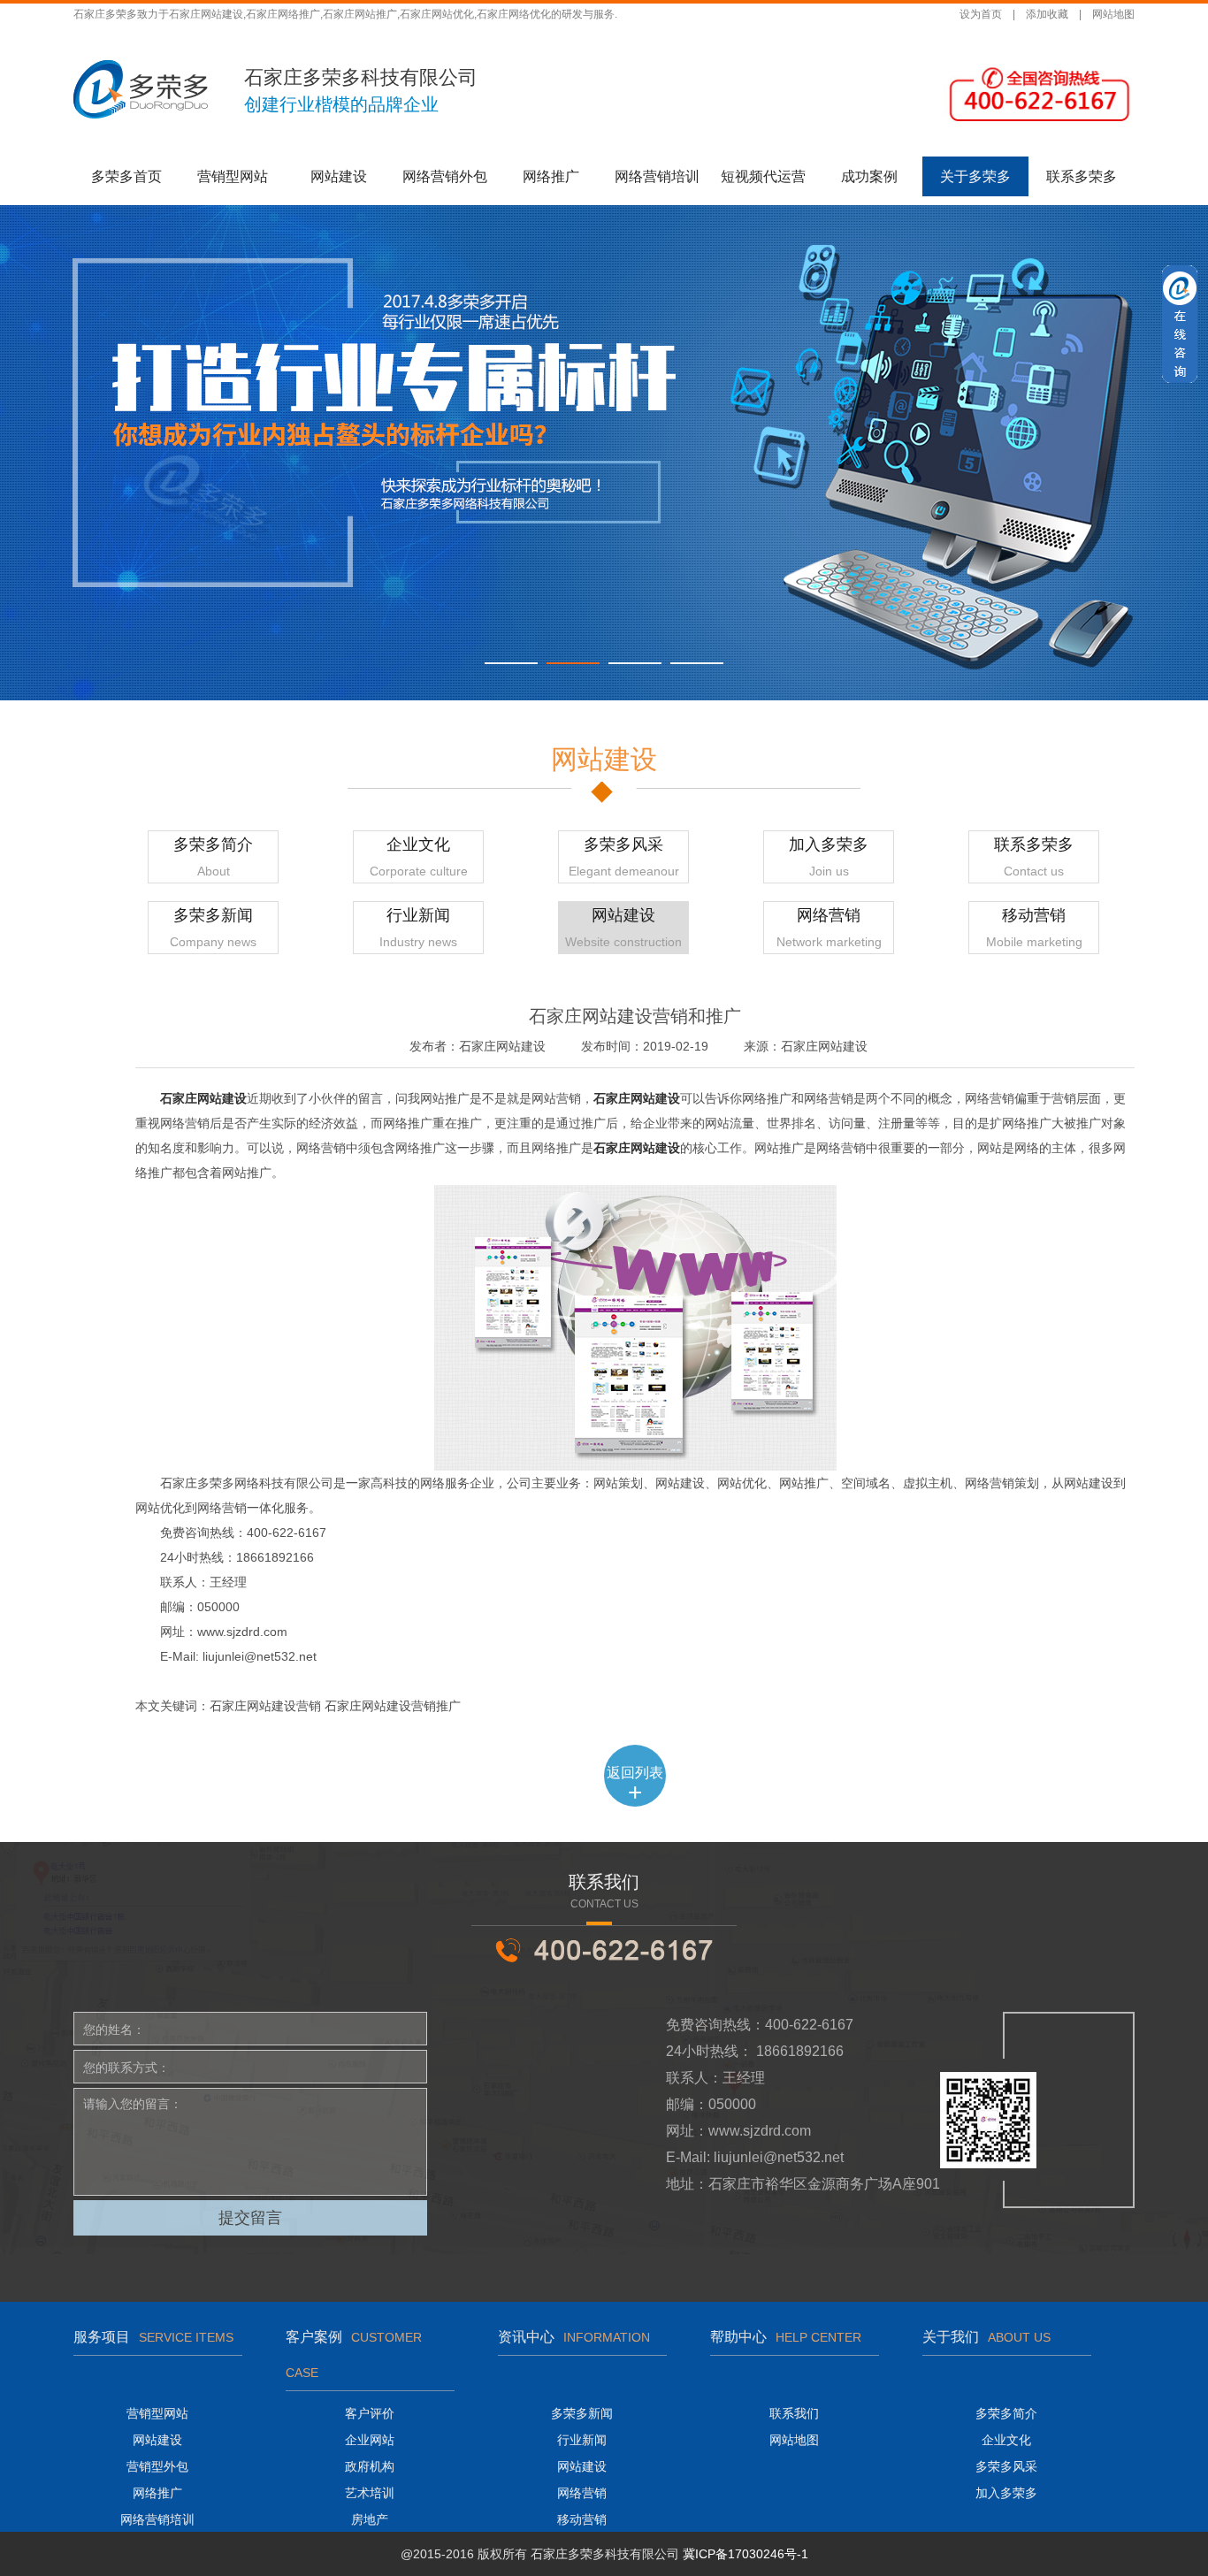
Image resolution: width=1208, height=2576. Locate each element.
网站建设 (339, 176)
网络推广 (551, 176)
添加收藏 (1047, 14)
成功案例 (869, 176)
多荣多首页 (126, 176)
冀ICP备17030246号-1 (745, 2554)
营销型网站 (233, 176)
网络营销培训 (657, 176)
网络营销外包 (445, 176)
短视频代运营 (763, 176)
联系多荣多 (1082, 176)
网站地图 (1113, 14)
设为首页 (981, 14)
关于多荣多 (975, 176)
